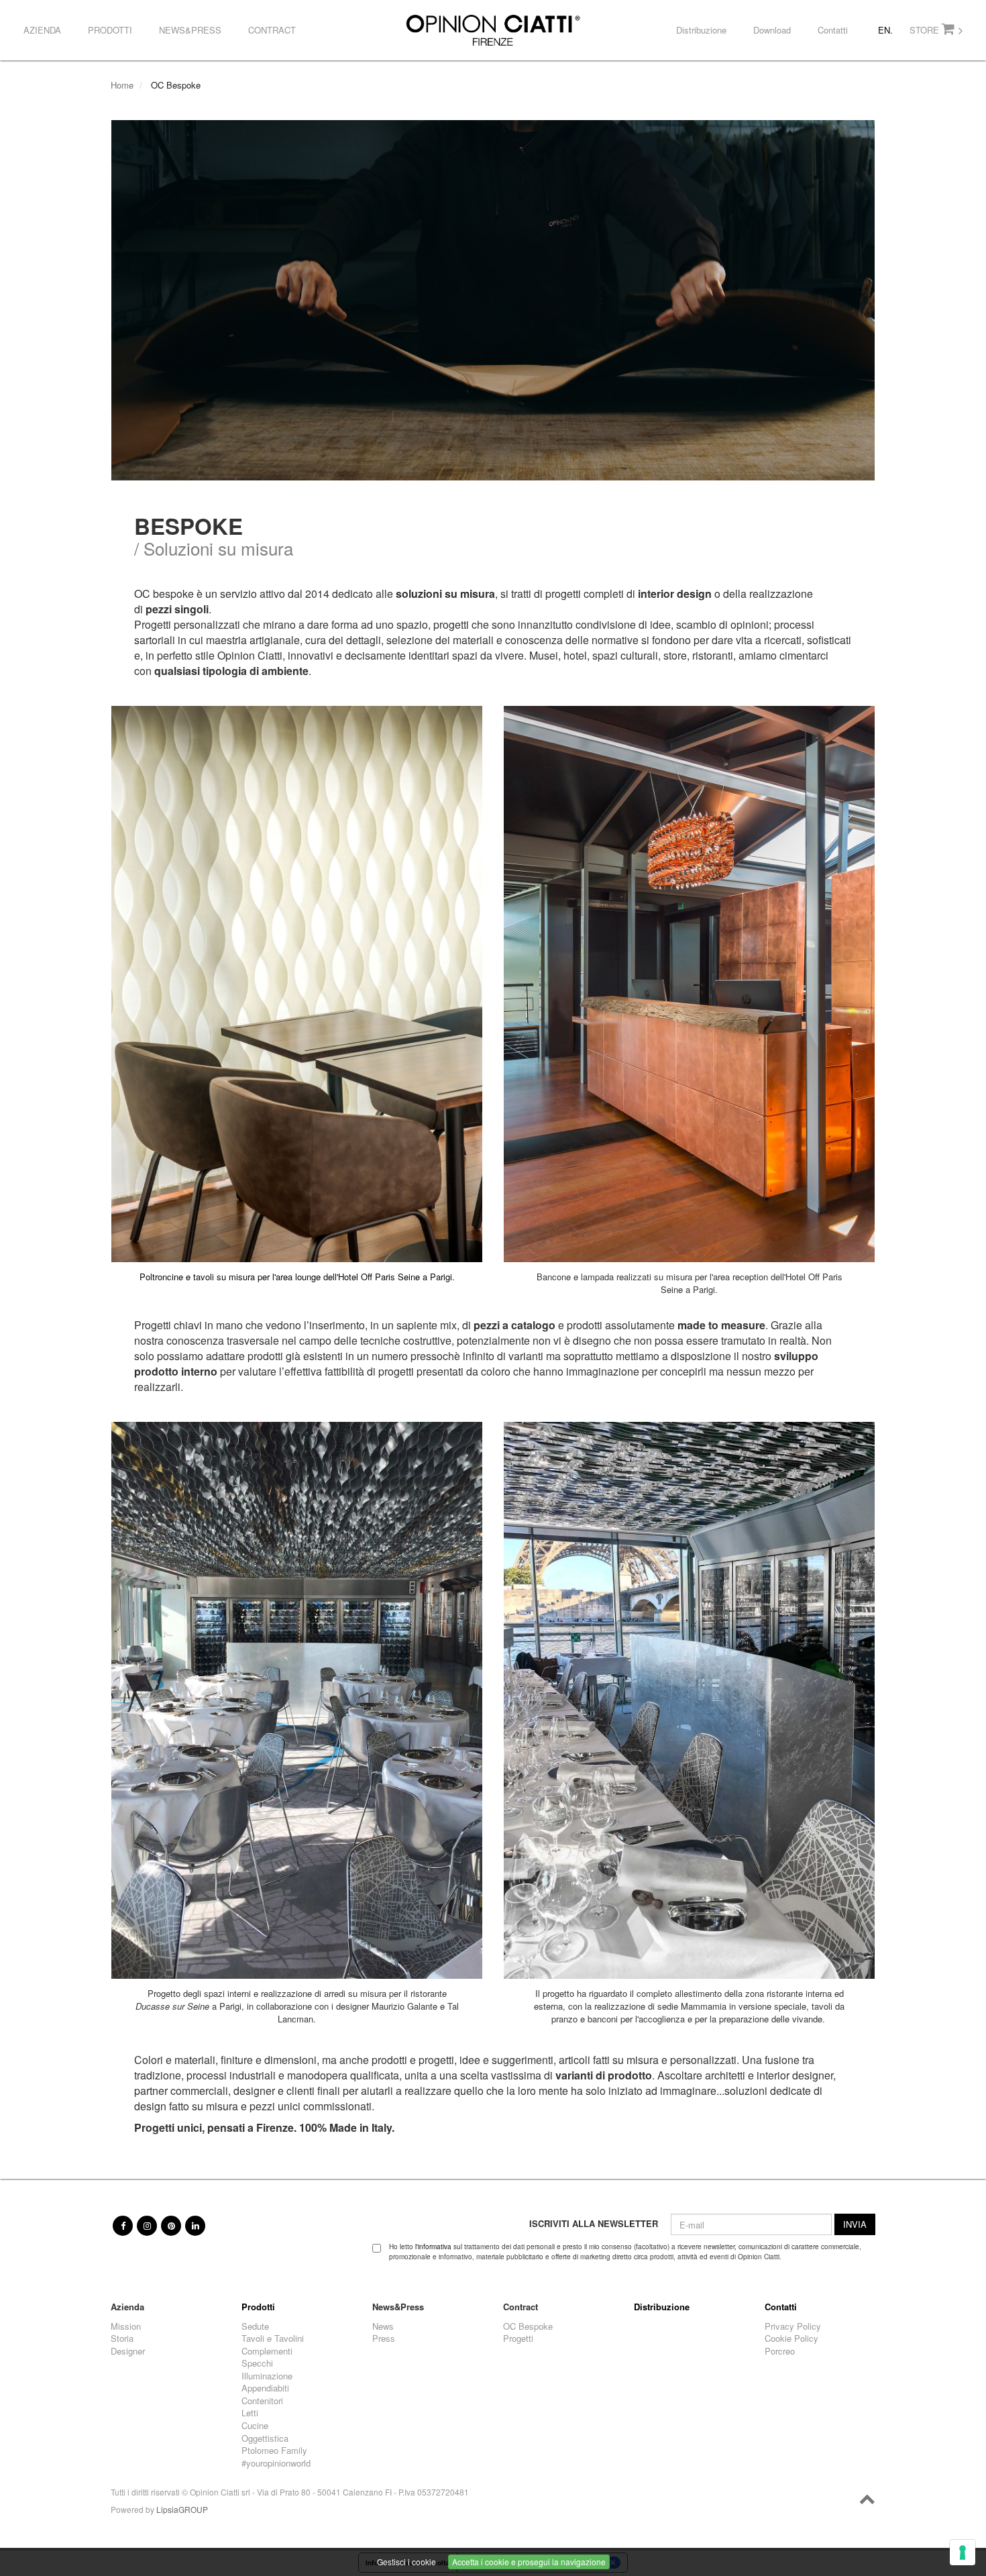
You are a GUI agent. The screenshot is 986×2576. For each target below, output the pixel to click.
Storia (122, 2338)
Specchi (257, 2363)
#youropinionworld (276, 2463)
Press (384, 2338)
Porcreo (780, 2351)
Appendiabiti (265, 2388)
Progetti (518, 2338)
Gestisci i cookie (406, 2562)
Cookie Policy (791, 2338)
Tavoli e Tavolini (273, 2338)
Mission (126, 2326)
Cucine (255, 2426)
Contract (272, 30)
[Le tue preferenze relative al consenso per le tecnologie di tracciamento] (963, 2553)
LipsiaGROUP (182, 2509)
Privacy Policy (793, 2326)
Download (772, 30)
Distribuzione (701, 30)
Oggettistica (265, 2438)
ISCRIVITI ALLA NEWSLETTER (594, 2224)
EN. (885, 30)
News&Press (190, 30)
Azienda (42, 30)
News (383, 2326)
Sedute (255, 2326)
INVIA (855, 2224)
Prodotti (110, 30)
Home (122, 85)
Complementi (267, 2351)
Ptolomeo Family (274, 2451)
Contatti (833, 30)
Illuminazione (267, 2376)
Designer (128, 2351)
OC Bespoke (528, 2326)
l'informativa (433, 2247)
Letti (250, 2413)
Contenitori (262, 2401)
